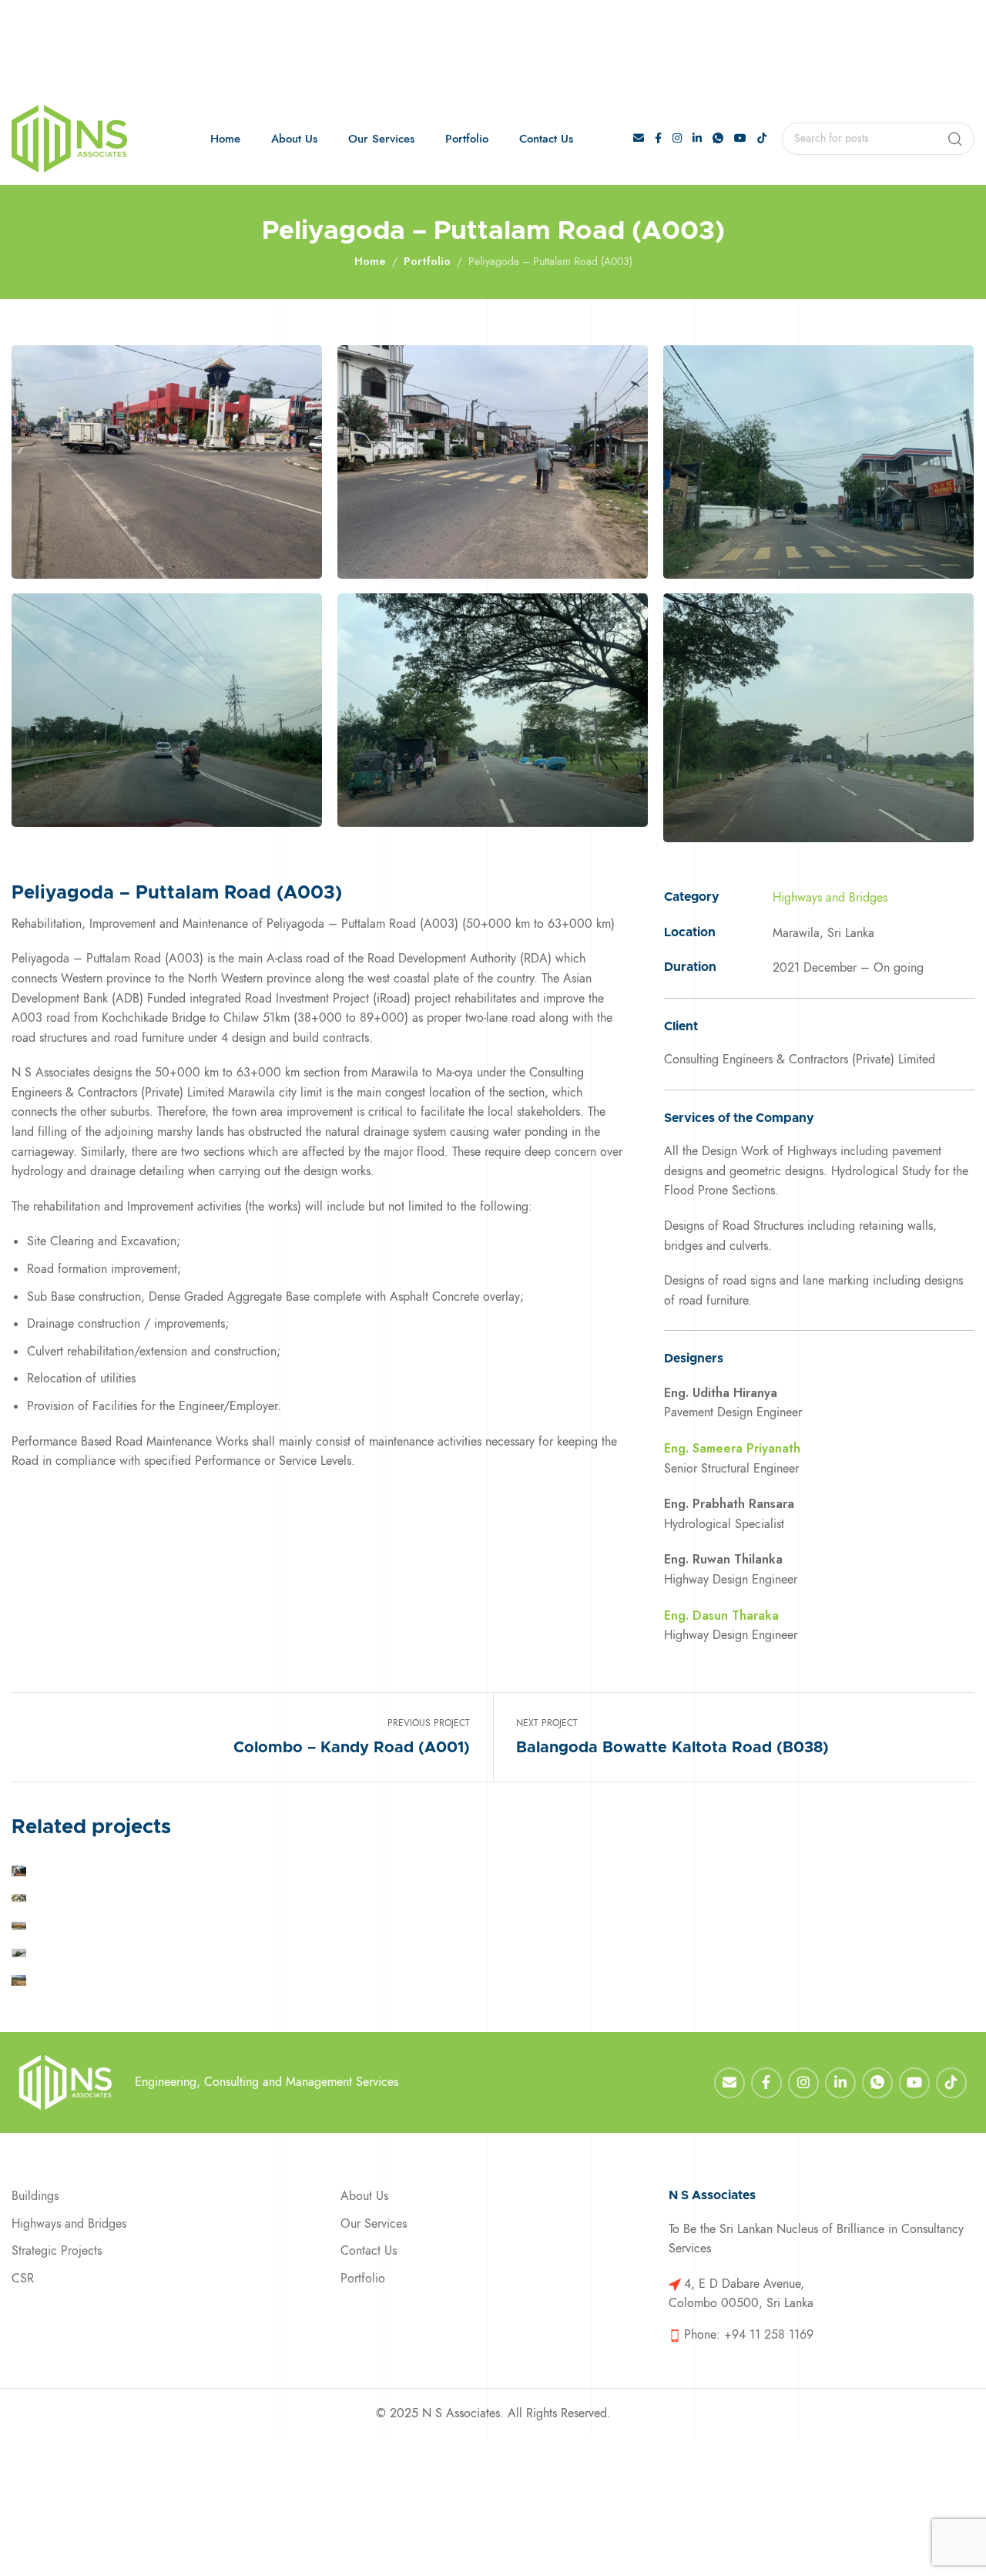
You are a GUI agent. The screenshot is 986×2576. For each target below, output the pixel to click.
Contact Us (369, 2251)
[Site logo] (69, 139)
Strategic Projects (57, 2251)
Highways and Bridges (830, 898)
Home (370, 261)
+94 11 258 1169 (769, 2335)
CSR (23, 2279)
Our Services (374, 2224)
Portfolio (427, 261)
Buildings (35, 2196)
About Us (364, 2196)
